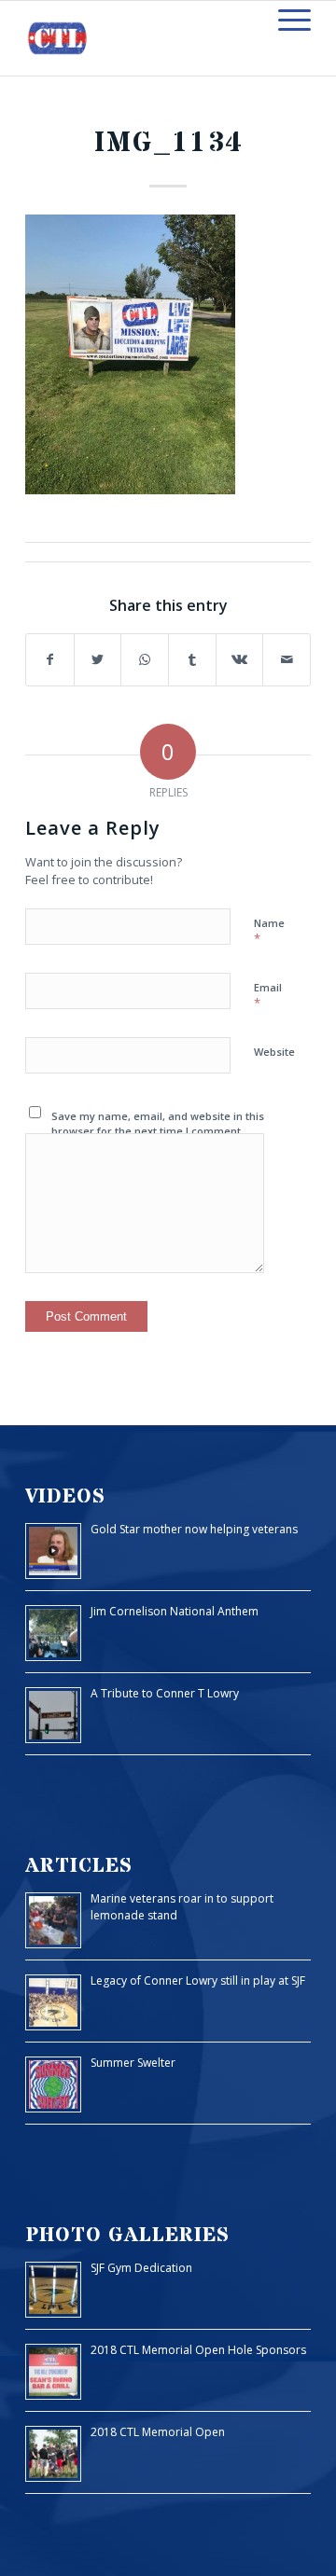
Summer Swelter (133, 2063)
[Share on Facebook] (50, 660)
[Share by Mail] (287, 660)
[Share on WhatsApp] (145, 660)
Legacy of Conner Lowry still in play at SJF (198, 1980)
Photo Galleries (127, 2235)
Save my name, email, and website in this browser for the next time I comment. (158, 1124)
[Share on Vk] (240, 660)
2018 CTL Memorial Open (158, 2432)
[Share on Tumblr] (192, 660)
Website (274, 1052)
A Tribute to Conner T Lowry (165, 1693)
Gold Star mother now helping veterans (194, 1529)
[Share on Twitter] (98, 660)
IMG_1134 (168, 143)
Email (268, 996)
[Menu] (285, 20)
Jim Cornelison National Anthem (175, 1611)
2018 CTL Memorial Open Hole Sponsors (198, 2350)
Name (269, 932)
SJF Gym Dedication (141, 2268)
